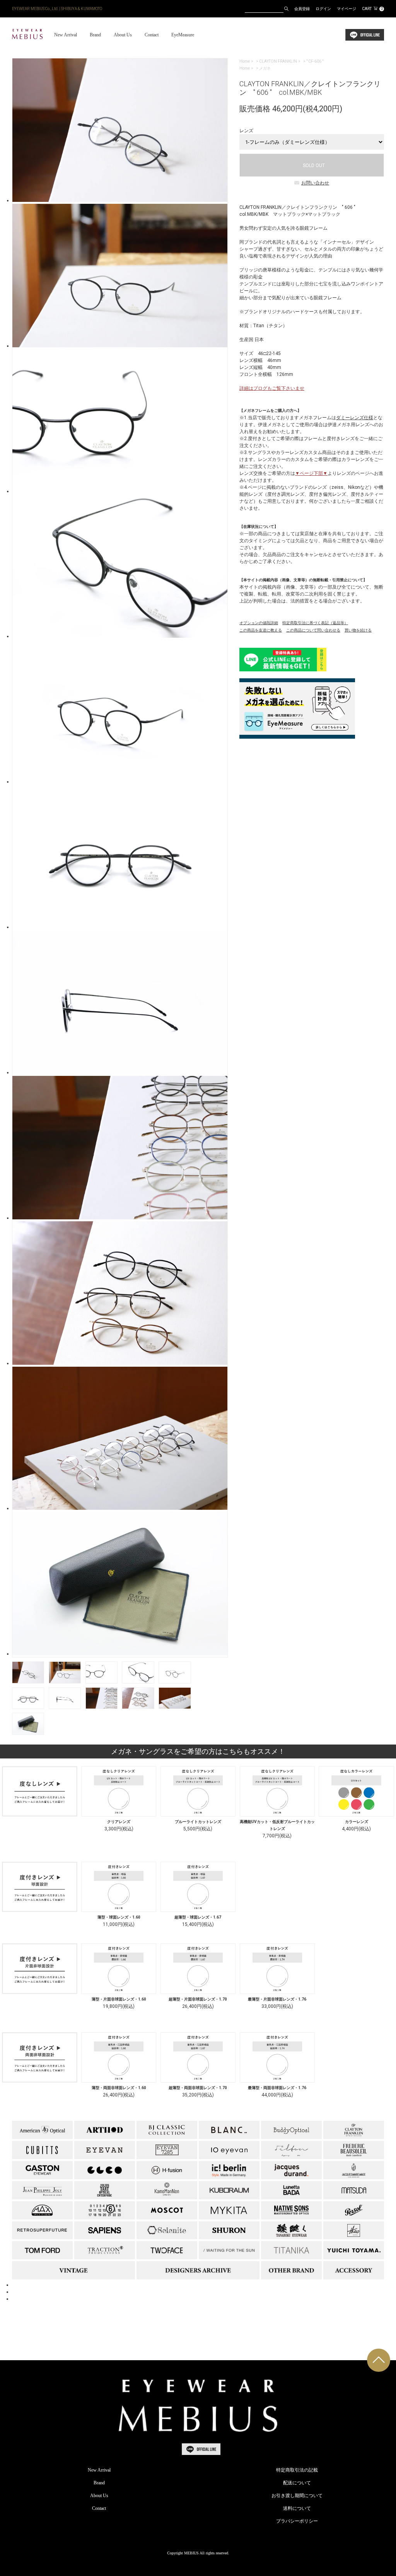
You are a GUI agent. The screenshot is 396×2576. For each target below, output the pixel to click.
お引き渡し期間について (297, 2496)
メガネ (265, 68)
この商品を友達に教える (261, 630)
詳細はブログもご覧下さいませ (272, 388)
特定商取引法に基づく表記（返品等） (315, 623)
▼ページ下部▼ (311, 473)
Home (245, 61)
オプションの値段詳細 (259, 623)
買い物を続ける (358, 630)
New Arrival (66, 35)
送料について (297, 2508)
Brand (95, 35)
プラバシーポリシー (297, 2521)
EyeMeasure (183, 35)
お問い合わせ (315, 183)
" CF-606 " (315, 61)
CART (372, 9)
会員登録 (302, 9)
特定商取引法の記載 (297, 2470)
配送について (297, 2483)
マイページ (346, 9)
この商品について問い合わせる (313, 630)
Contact (152, 35)
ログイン (323, 9)
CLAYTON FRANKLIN (278, 61)
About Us (123, 35)
